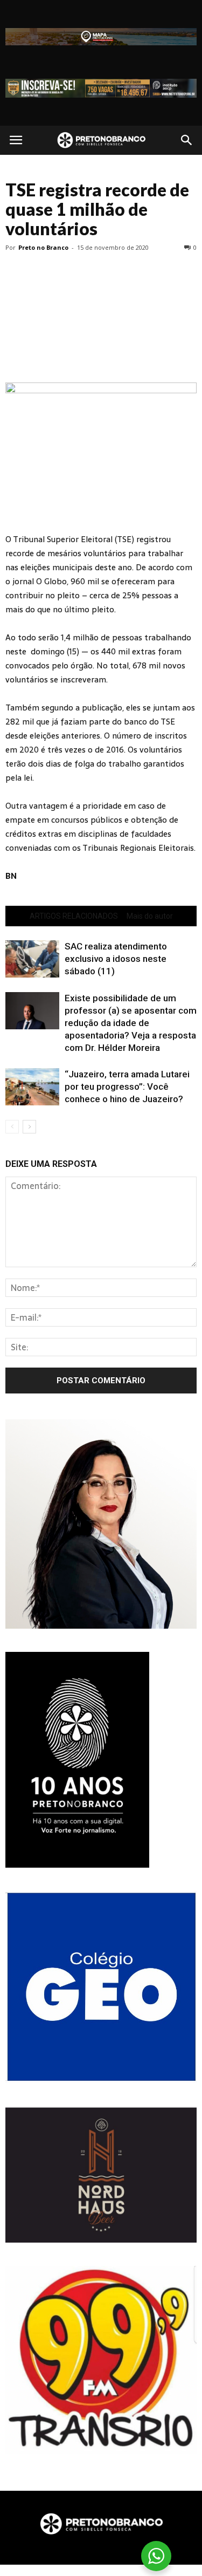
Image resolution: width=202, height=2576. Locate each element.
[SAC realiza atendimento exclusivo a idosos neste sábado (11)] (32, 959)
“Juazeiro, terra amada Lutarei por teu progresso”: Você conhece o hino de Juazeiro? (127, 1087)
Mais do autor (150, 916)
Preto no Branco (43, 247)
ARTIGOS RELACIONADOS (74, 916)
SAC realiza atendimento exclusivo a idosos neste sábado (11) (116, 959)
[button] (187, 140)
